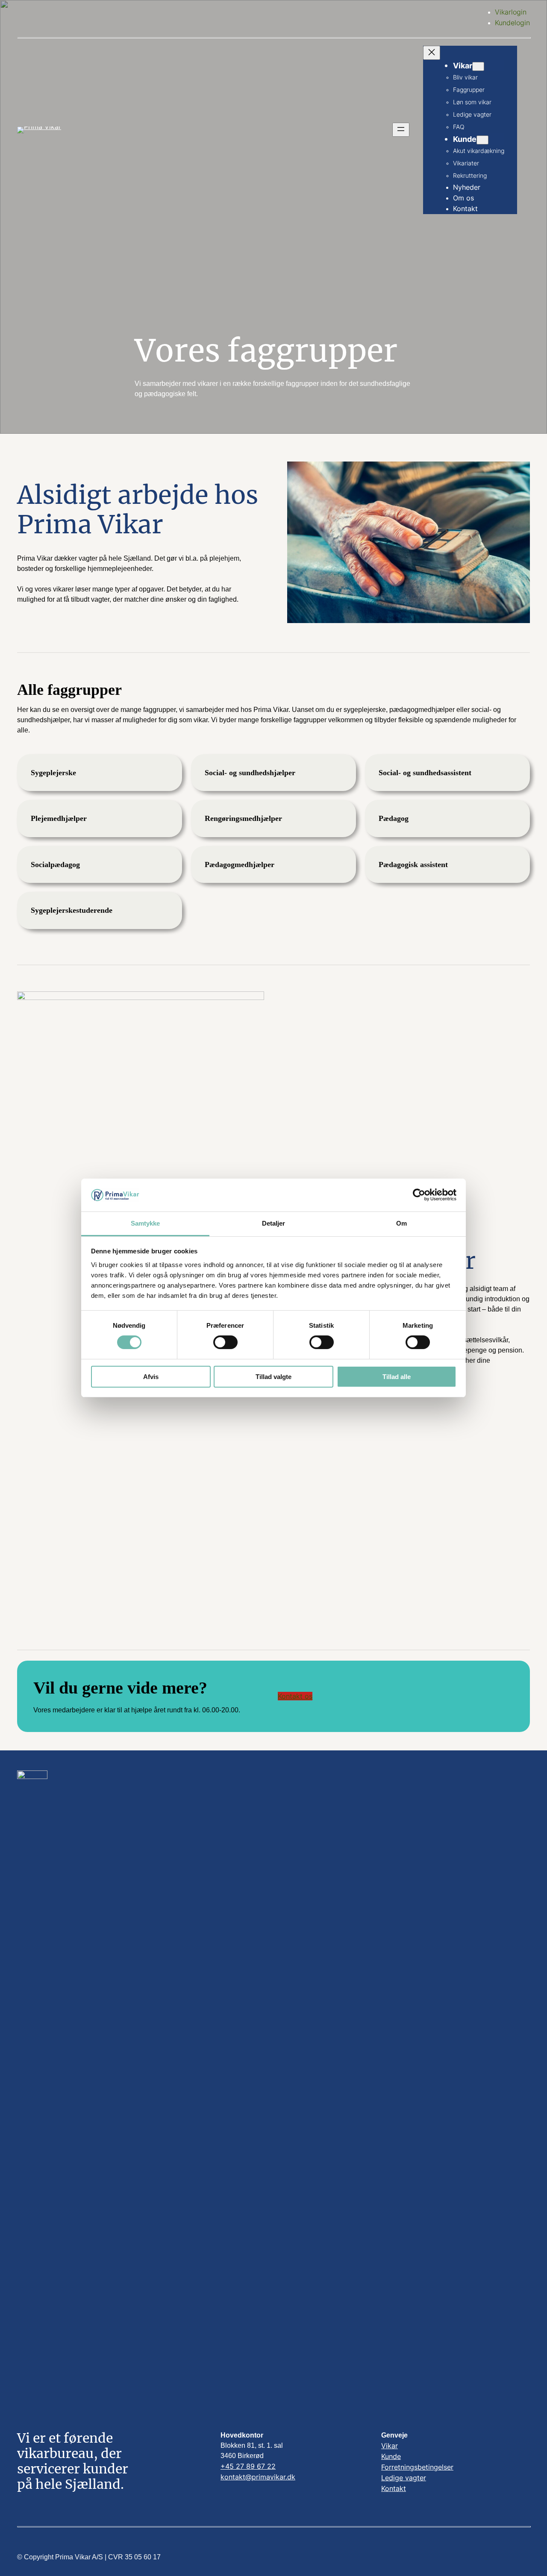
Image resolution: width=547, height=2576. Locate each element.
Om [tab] (401, 1223)
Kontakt (394, 2488)
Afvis (151, 1377)
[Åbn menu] (401, 130)
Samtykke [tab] (146, 1223)
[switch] (225, 1342)
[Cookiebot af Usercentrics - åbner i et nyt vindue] (419, 1195)
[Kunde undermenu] (482, 140)
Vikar (390, 2446)
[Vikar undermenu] (478, 66)
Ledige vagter (404, 2478)
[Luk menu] (432, 53)
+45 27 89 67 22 (248, 2466)
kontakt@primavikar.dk (258, 2477)
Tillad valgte (273, 1377)
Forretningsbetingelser (417, 2467)
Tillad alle (397, 1377)
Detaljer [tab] (274, 1223)
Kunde (391, 2456)
